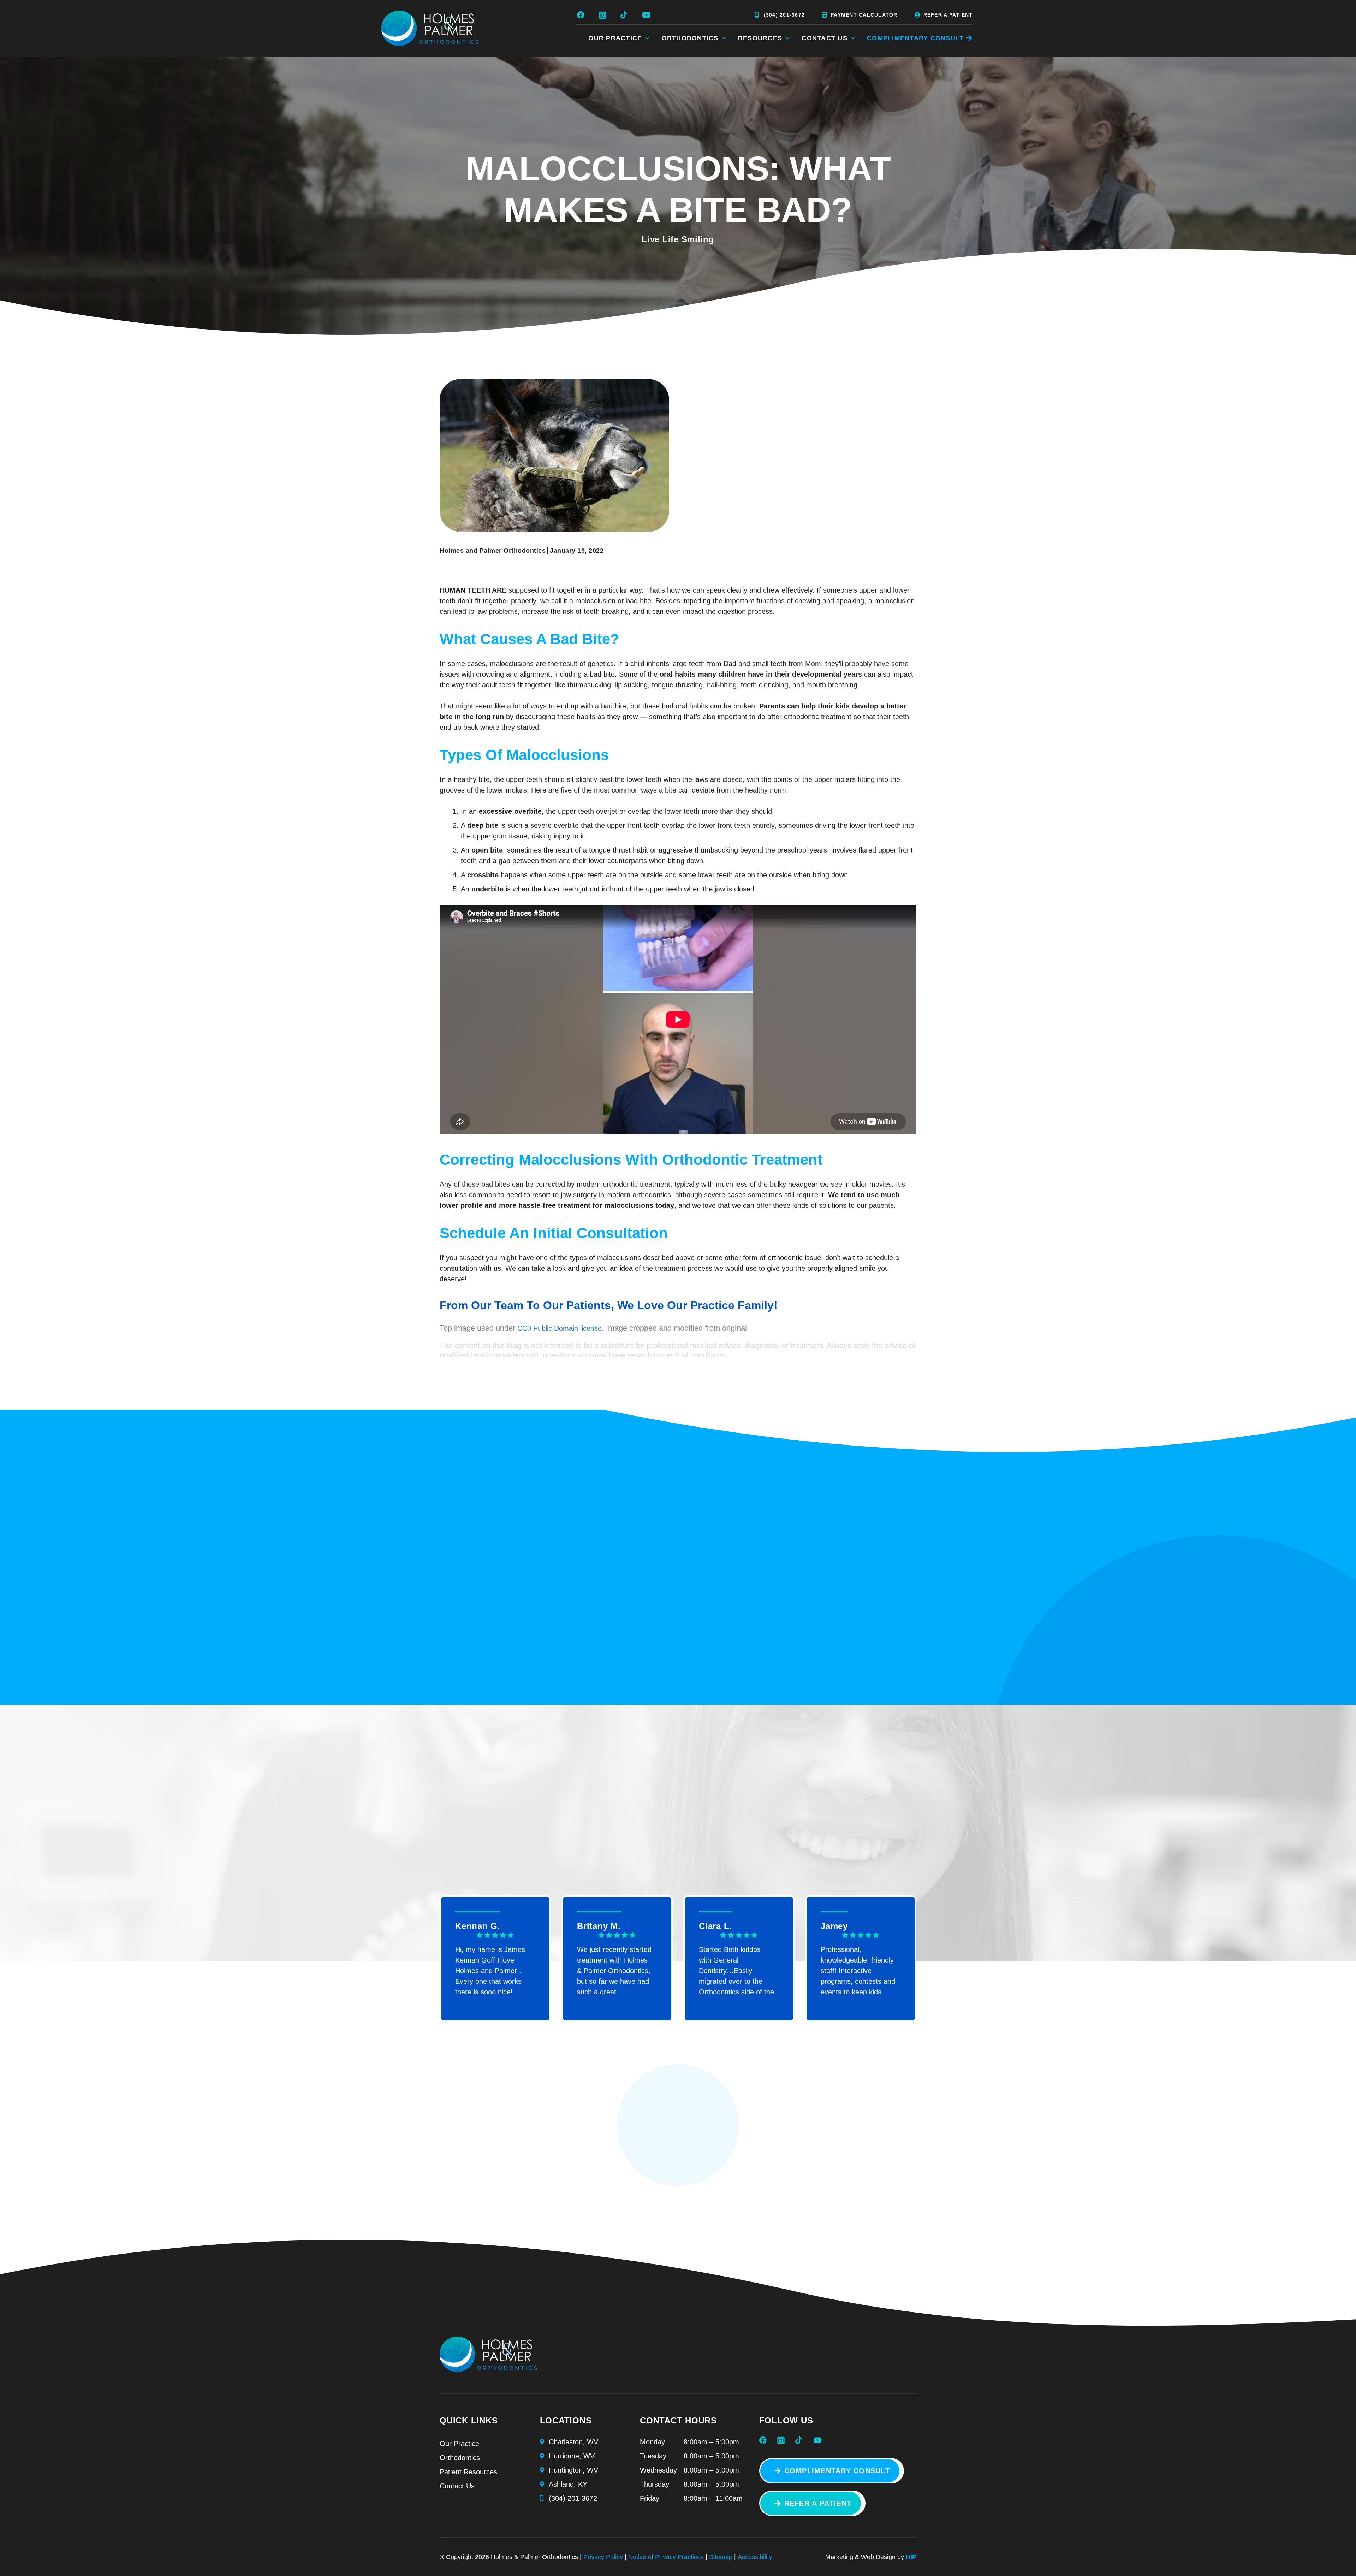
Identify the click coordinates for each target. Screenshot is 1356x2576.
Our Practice (615, 38)
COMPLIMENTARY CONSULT (915, 38)
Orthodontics (690, 38)
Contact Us (825, 38)
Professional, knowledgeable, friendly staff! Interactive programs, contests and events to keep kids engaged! (858, 1970)
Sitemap (721, 2557)
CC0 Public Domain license (560, 1328)
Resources (760, 38)
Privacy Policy (603, 2557)
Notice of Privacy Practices (666, 2557)
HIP (911, 2557)
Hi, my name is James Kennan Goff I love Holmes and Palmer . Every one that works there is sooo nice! (490, 1970)
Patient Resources (468, 2472)
